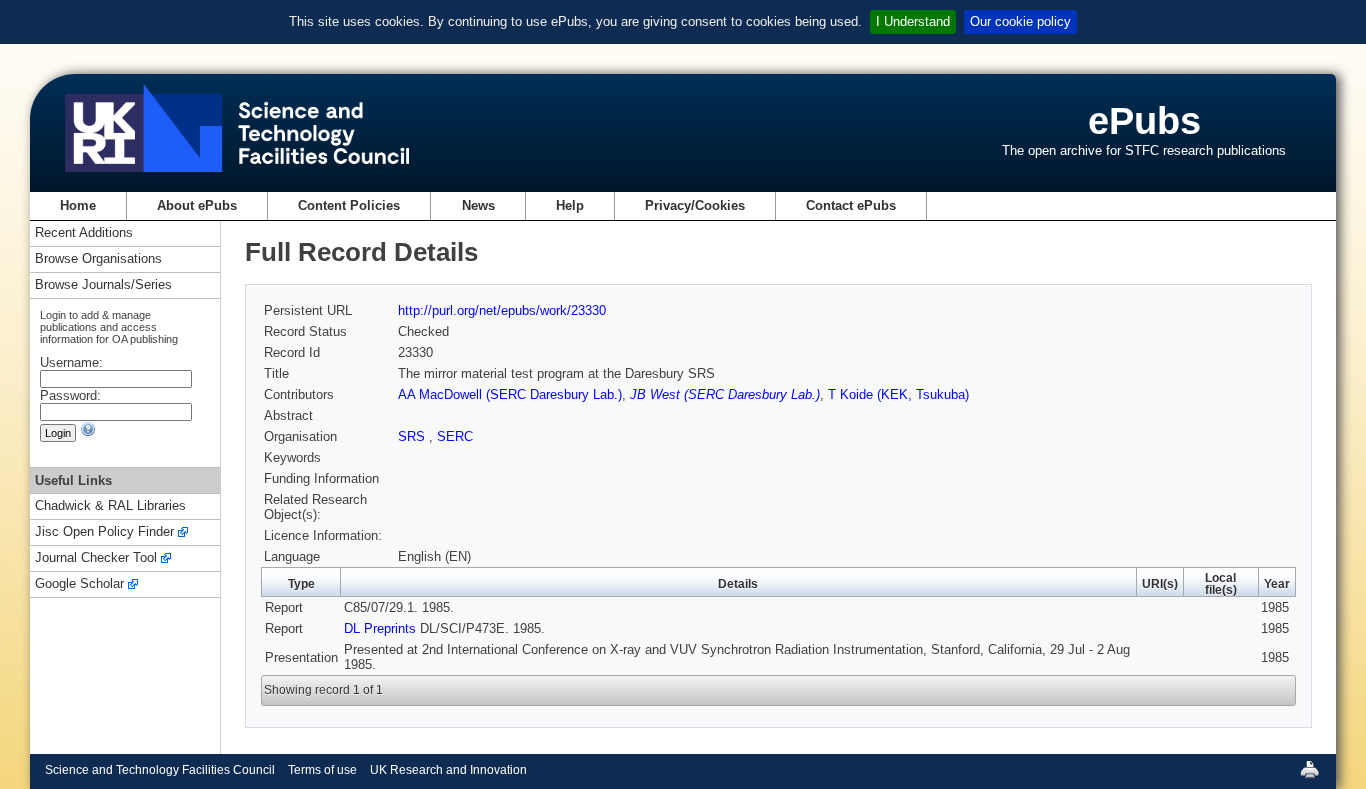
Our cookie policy (1020, 21)
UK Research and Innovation (448, 770)
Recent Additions (84, 233)
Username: (71, 362)
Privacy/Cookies (695, 205)
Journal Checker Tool (96, 558)
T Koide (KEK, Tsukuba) (898, 394)
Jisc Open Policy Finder (104, 532)
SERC (455, 436)
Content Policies (349, 205)
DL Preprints (380, 628)
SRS (413, 436)
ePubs (1144, 120)
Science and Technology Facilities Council (160, 770)
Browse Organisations (98, 259)
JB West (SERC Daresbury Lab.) (725, 394)
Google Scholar (79, 584)
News (478, 205)
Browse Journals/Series (103, 285)
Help (570, 205)
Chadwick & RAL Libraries (110, 506)
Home (78, 205)
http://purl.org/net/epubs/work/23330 (502, 310)
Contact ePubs (851, 205)
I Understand (913, 21)
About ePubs (197, 205)
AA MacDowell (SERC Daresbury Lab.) (510, 394)
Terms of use (322, 770)
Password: (70, 395)
